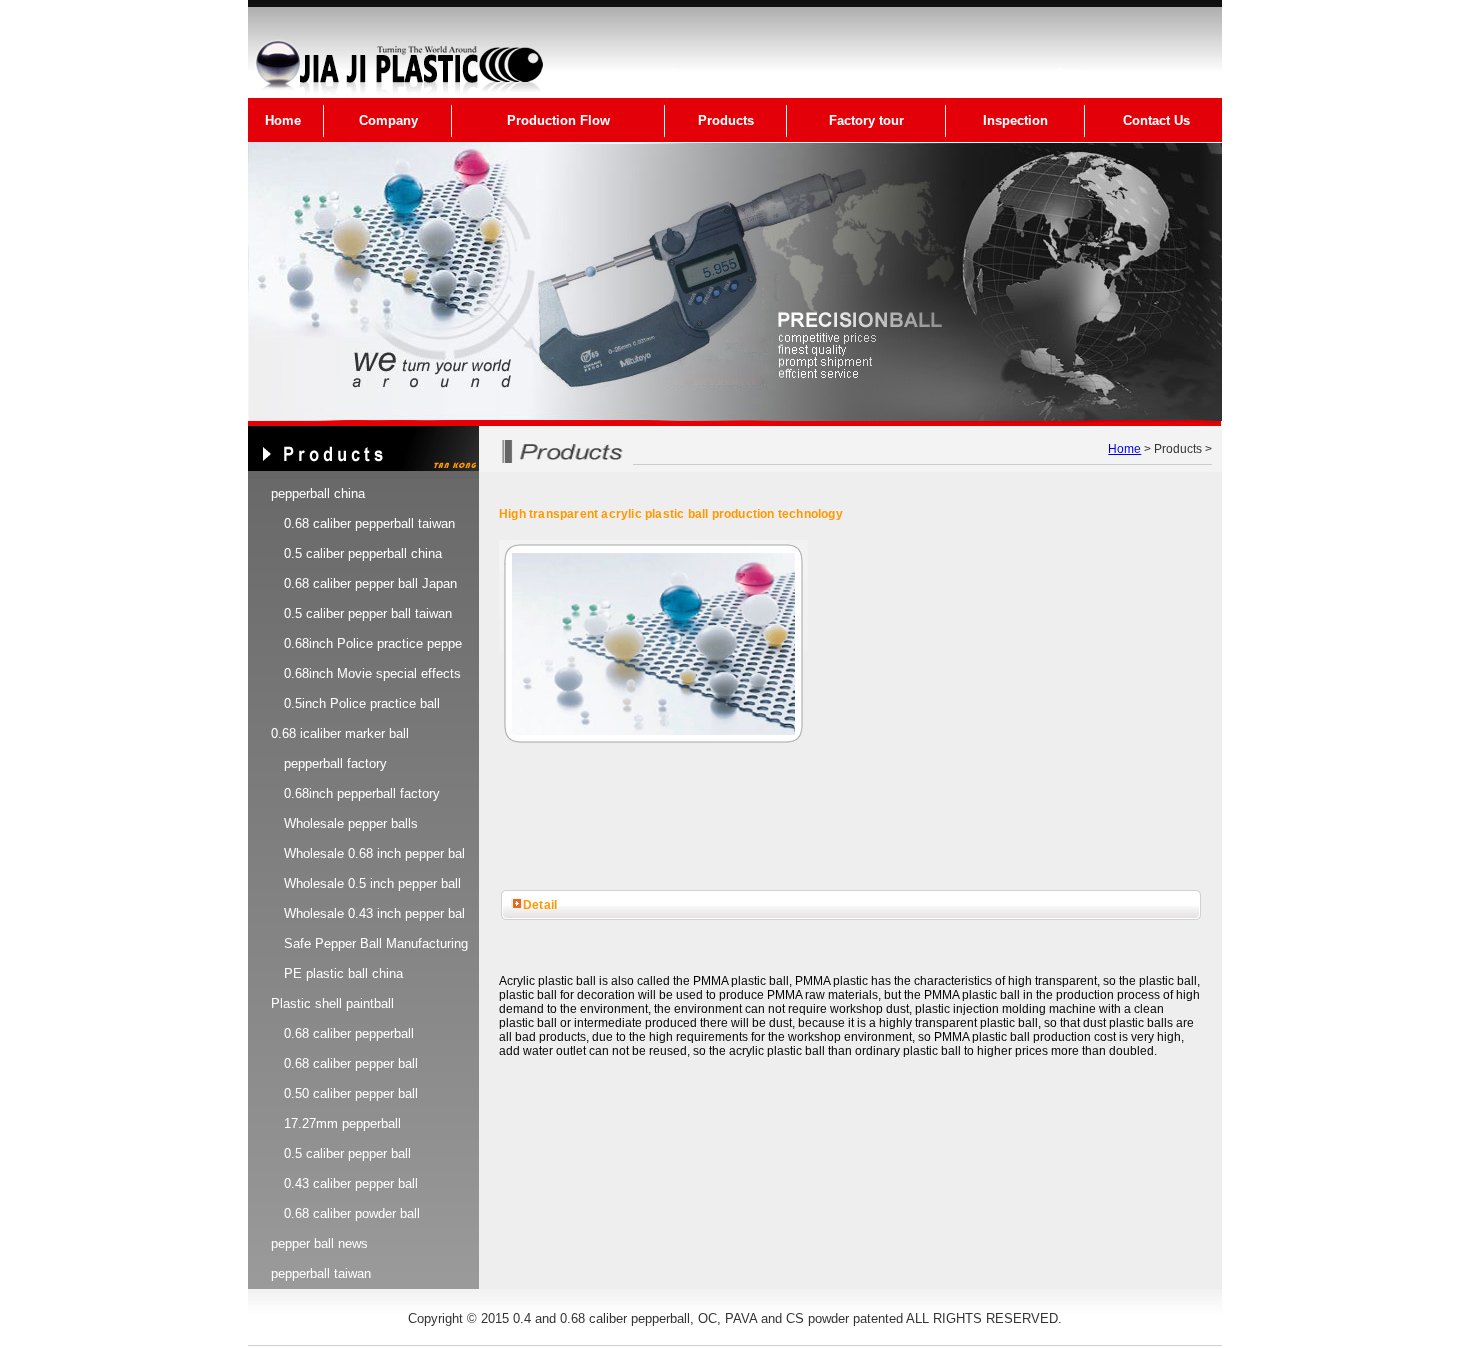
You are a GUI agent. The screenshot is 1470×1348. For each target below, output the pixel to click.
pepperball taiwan (321, 1273)
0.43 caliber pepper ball (351, 1183)
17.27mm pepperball (342, 1123)
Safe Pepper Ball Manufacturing (376, 943)
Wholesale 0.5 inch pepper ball (372, 883)
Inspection (1015, 120)
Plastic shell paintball (332, 1003)
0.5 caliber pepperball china (363, 553)
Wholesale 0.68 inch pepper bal (374, 853)
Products (726, 120)
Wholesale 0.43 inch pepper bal (374, 913)
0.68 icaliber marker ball (340, 733)
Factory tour (866, 120)
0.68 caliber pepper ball (351, 1063)
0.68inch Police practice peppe (373, 643)
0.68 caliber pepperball (349, 1033)
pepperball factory (335, 763)
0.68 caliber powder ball (352, 1213)
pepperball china (318, 493)
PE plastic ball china (343, 973)
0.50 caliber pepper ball (351, 1093)
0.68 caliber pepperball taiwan (369, 523)
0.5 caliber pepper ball (347, 1153)
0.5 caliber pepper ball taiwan (368, 613)
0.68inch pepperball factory (362, 793)
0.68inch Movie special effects (372, 673)
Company (388, 120)
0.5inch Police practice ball (362, 703)
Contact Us (1156, 120)
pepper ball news (319, 1243)
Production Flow (558, 120)
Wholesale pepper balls (351, 823)
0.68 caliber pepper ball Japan (370, 583)
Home (283, 120)
